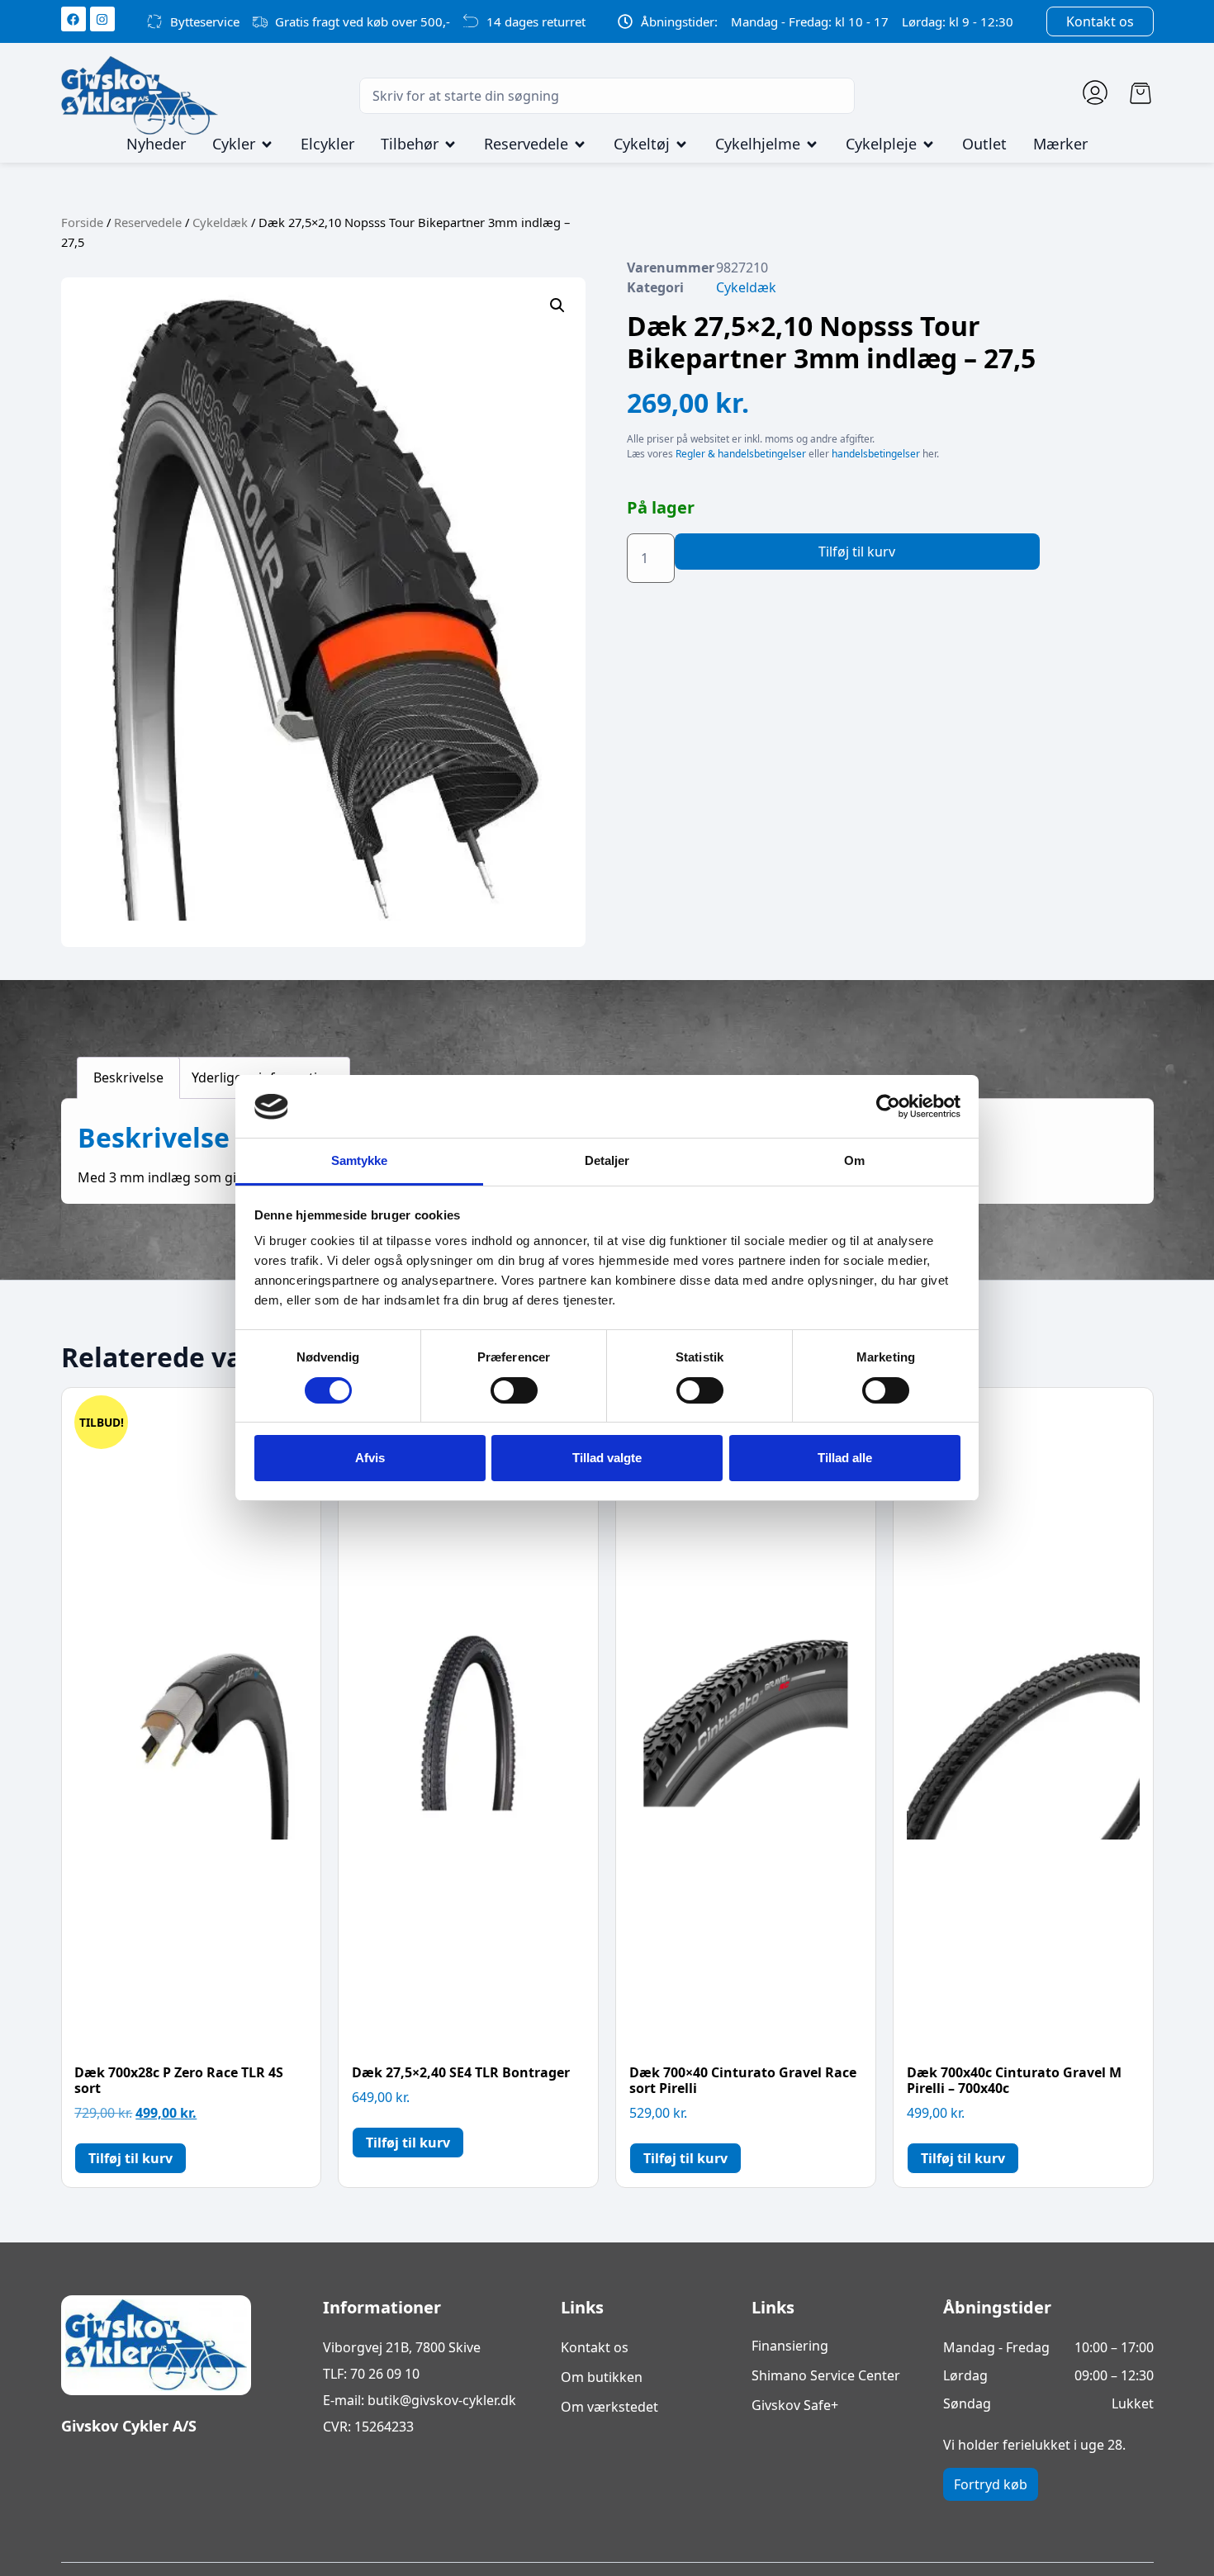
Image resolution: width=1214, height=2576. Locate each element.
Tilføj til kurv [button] (130, 2158)
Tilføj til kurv (857, 552)
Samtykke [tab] (360, 1161)
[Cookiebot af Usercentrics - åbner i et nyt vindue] (888, 1106)
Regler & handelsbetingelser (741, 454)
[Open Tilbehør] (450, 144)
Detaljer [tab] (607, 1161)
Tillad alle (845, 1458)
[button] (557, 305)
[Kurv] (1140, 93)
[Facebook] (74, 19)
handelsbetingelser (876, 454)
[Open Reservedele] (580, 144)
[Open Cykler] (267, 144)
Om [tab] (854, 1161)
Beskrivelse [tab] (128, 1077)
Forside (82, 222)
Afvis (370, 1458)
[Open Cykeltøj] (681, 144)
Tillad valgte (607, 1458)
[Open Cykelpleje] (928, 144)
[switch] (514, 1390)
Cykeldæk (220, 222)
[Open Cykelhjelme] (812, 144)
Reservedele (148, 222)
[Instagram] (102, 19)
